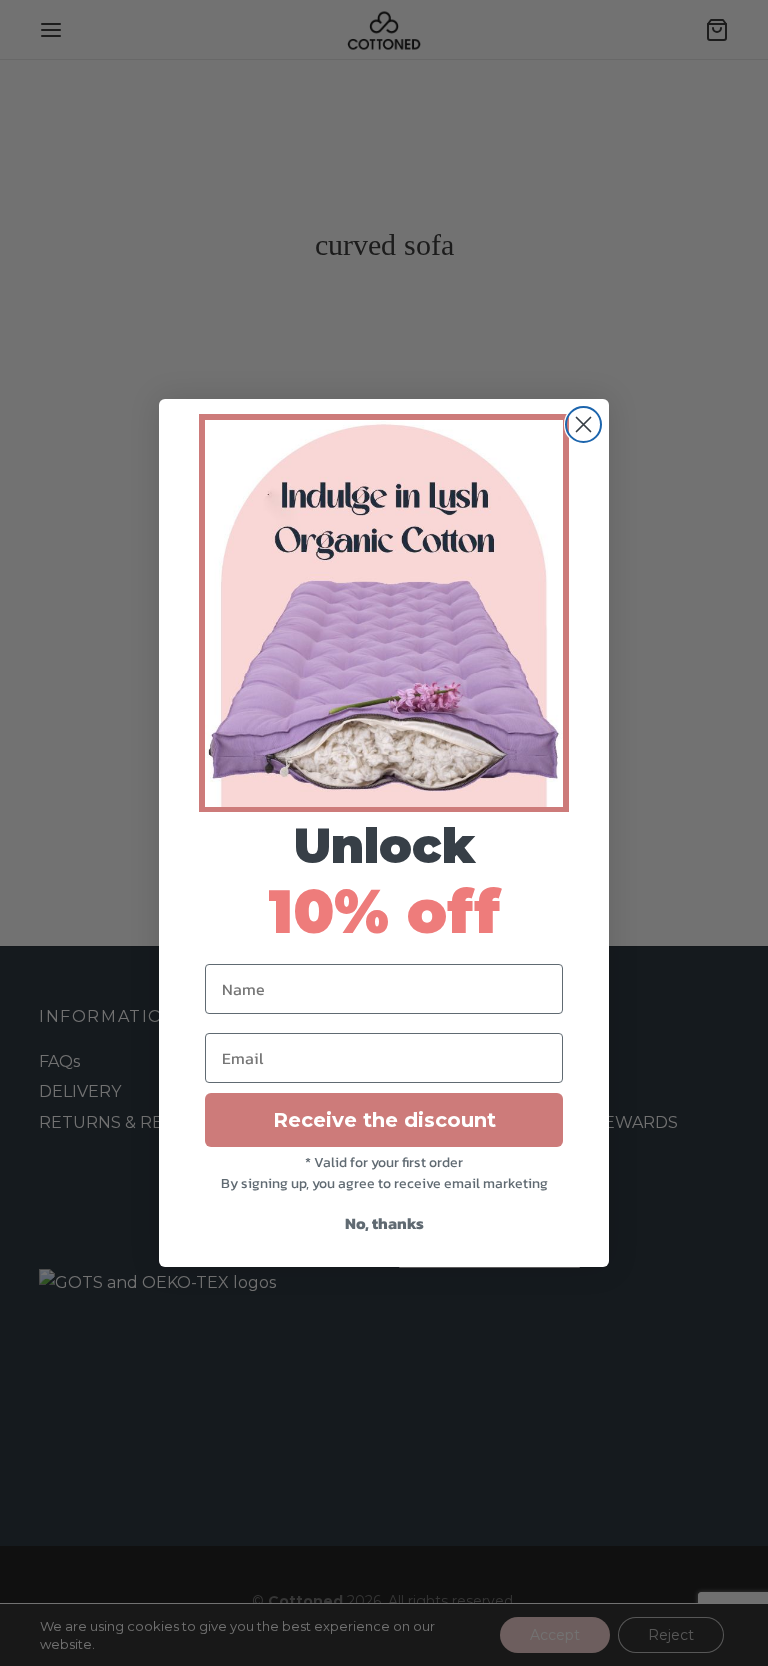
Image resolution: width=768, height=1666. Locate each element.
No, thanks (384, 1223)
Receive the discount (384, 1120)
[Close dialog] (583, 424)
